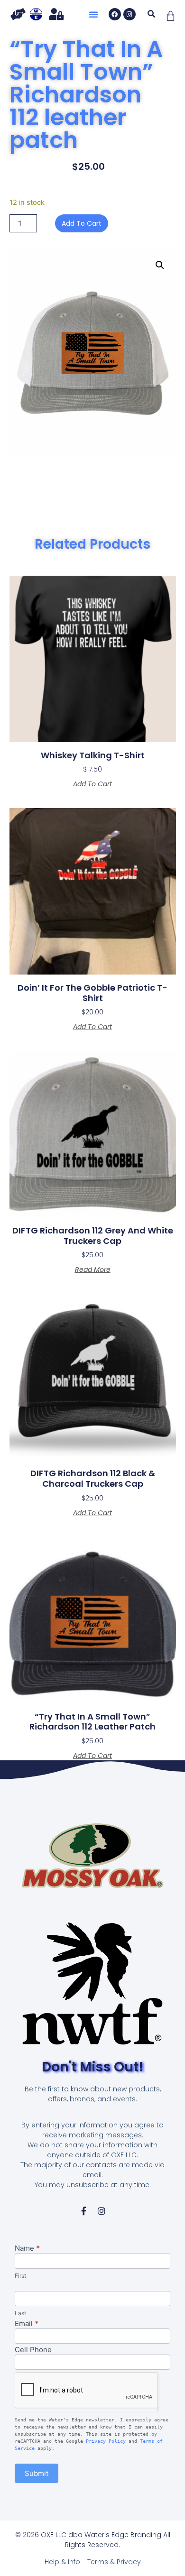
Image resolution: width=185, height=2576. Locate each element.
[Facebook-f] (83, 2211)
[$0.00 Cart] (171, 16)
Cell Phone (33, 2350)
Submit (37, 2473)
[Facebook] (115, 14)
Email (27, 2324)
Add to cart (82, 223)
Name (27, 2249)
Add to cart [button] (92, 784)
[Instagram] (129, 14)
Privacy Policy (106, 2441)
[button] (93, 14)
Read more (93, 1270)
